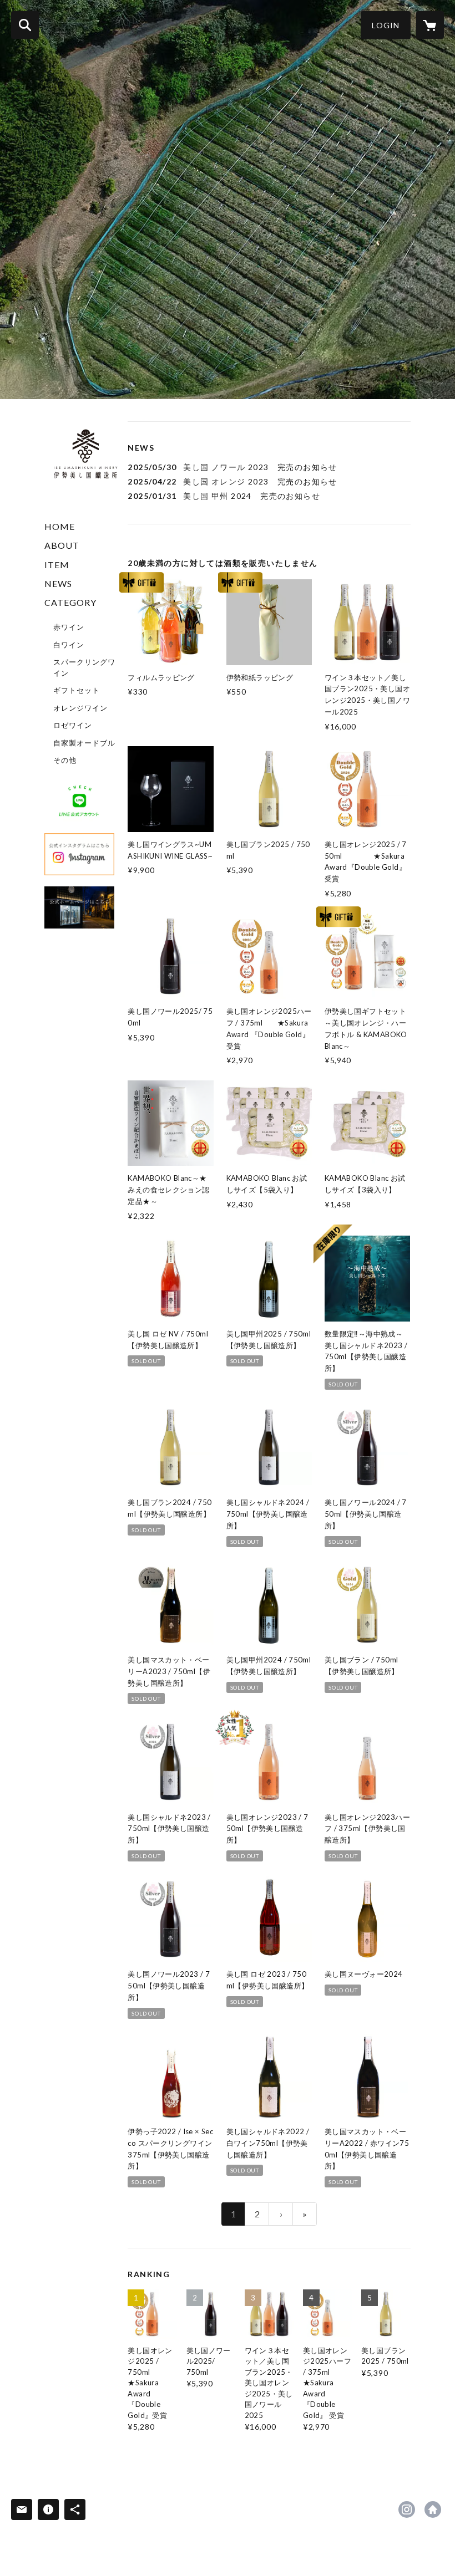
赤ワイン (69, 627)
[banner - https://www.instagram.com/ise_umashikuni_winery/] (79, 854)
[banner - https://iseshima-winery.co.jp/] (79, 907)
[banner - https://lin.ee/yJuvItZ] (79, 802)
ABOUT (62, 545)
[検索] (25, 25)
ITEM (57, 565)
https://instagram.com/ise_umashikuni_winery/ (407, 2509)
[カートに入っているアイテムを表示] (430, 25)
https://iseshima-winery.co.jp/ (433, 2509)
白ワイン (69, 645)
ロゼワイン (73, 725)
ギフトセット (77, 690)
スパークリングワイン (84, 667)
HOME (60, 526)
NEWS (58, 583)
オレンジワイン (80, 708)
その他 (65, 760)
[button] (386, 25)
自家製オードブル (84, 743)
